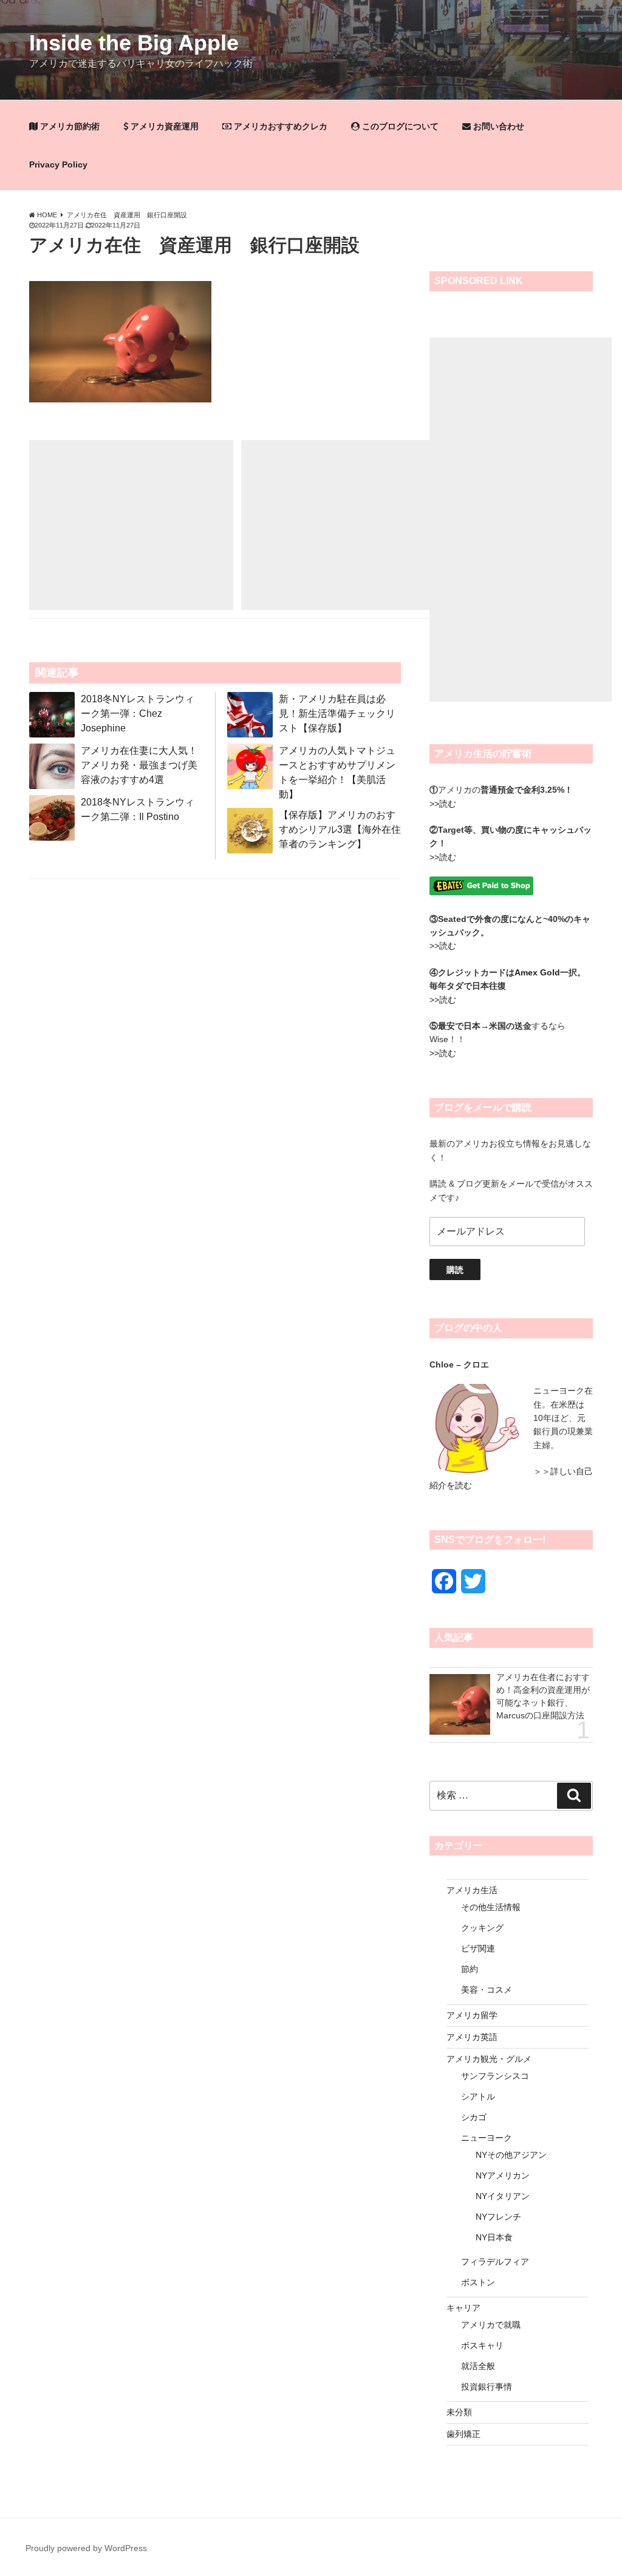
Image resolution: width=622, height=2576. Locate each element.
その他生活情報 (491, 1907)
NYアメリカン (503, 2175)
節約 (470, 1969)
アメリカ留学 (472, 2015)
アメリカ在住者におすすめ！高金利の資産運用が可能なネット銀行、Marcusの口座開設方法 (543, 1696)
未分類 (459, 2412)
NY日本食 (494, 2237)
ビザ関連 (478, 1948)
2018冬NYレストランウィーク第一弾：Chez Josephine (138, 713)
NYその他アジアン (511, 2155)
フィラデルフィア (495, 2262)
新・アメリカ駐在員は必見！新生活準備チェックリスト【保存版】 (337, 713)
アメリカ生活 (472, 1890)
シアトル (478, 2096)
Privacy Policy (58, 164)
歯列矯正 (463, 2434)
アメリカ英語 (472, 2037)
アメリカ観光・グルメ (489, 2059)
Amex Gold (537, 972)
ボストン (478, 2282)
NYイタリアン (503, 2196)
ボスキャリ (482, 2345)
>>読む (443, 804)
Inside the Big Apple (134, 43)
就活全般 (478, 2366)
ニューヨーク (487, 2138)
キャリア (463, 2308)
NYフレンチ (498, 2217)
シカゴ (474, 2117)
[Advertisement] (131, 525)
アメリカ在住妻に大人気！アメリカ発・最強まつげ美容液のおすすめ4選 (139, 765)
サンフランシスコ (495, 2076)
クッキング (482, 1928)
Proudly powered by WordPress (86, 2548)
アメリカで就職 (491, 2325)
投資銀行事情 (487, 2387)
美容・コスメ (487, 1990)
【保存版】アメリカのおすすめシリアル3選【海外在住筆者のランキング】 (340, 829)
